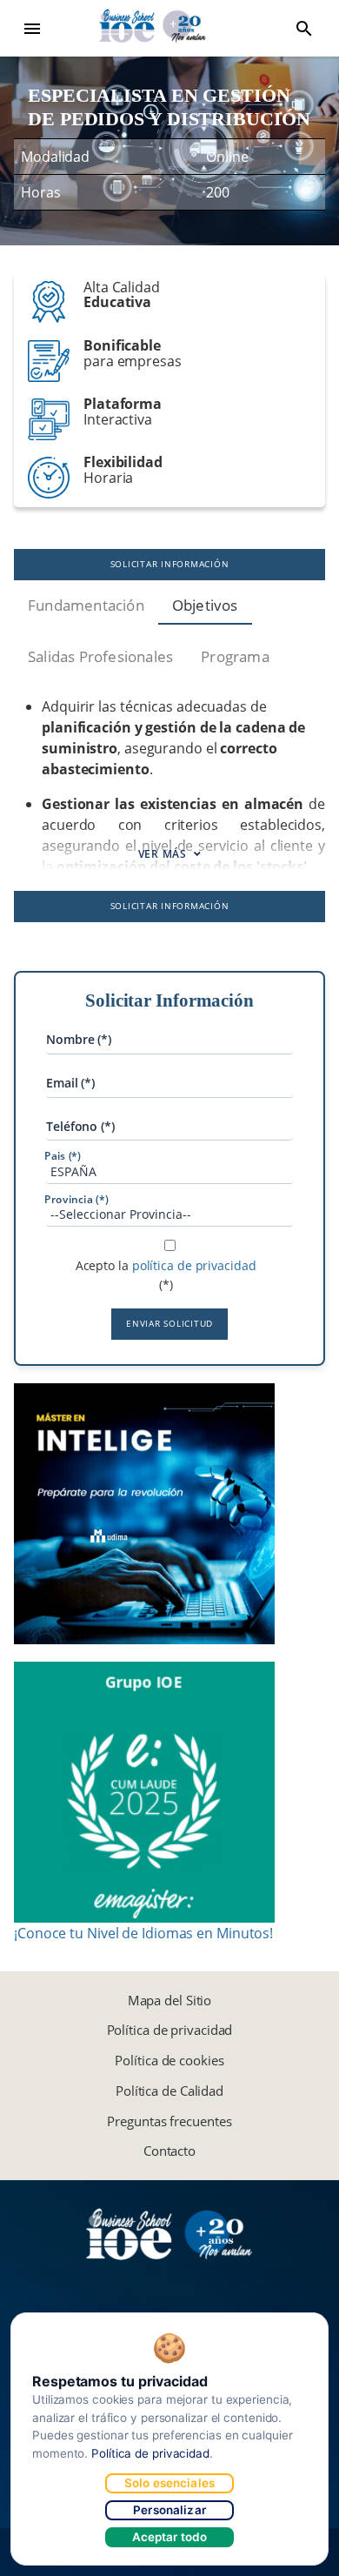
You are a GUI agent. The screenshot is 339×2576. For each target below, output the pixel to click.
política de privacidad (194, 1265)
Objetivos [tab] (205, 605)
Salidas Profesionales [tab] (100, 656)
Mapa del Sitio (170, 2000)
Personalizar (169, 2510)
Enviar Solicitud (169, 1323)
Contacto (169, 2151)
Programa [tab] (235, 656)
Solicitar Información (170, 564)
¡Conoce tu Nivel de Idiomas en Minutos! (143, 1933)
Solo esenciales (169, 2483)
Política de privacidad (170, 2030)
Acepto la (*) (166, 1275)
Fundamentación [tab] (86, 605)
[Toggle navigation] (32, 29)
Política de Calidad (169, 2091)
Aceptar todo (170, 2537)
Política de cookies (169, 2060)
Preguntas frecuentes (169, 2121)
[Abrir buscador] (304, 29)
